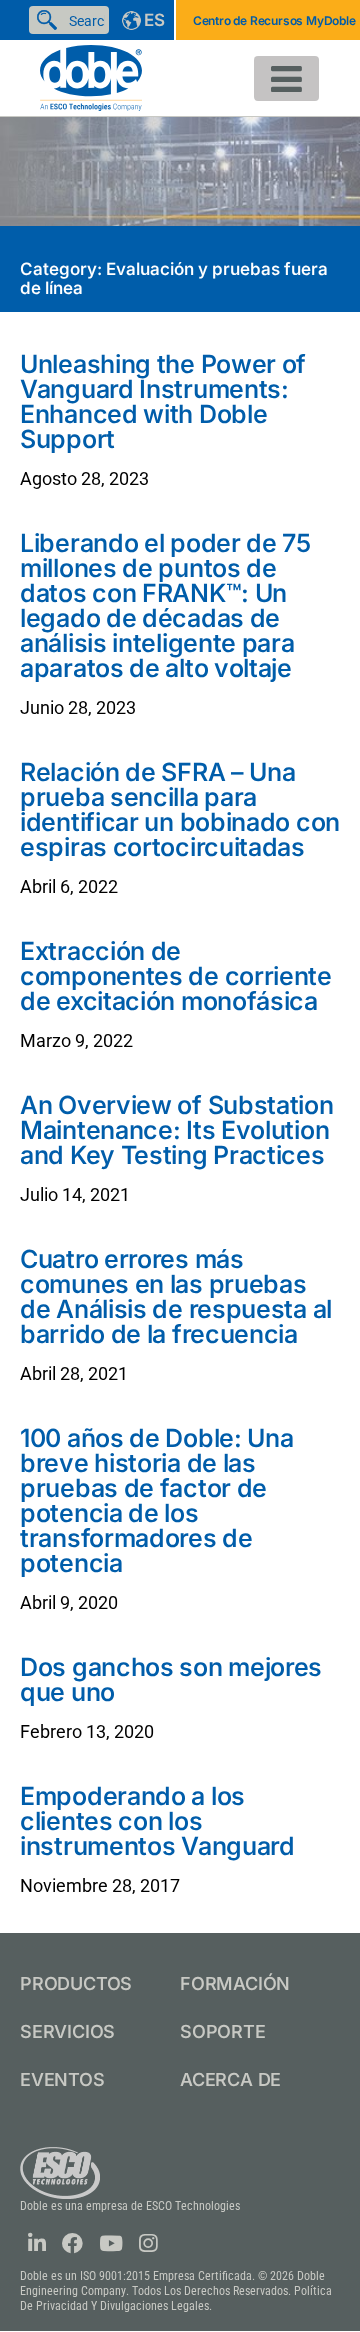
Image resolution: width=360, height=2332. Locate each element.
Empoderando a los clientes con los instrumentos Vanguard (157, 1821)
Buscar (51, 20)
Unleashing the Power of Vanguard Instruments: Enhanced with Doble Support (163, 401)
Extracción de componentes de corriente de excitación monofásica (176, 976)
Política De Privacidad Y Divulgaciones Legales (176, 2298)
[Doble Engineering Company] (91, 76)
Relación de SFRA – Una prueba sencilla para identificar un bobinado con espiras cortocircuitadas (180, 809)
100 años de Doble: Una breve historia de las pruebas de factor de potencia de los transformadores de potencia (156, 1500)
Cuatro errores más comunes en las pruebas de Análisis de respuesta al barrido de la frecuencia (176, 1296)
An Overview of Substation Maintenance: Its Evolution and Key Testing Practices (177, 1130)
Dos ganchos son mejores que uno (171, 1679)
